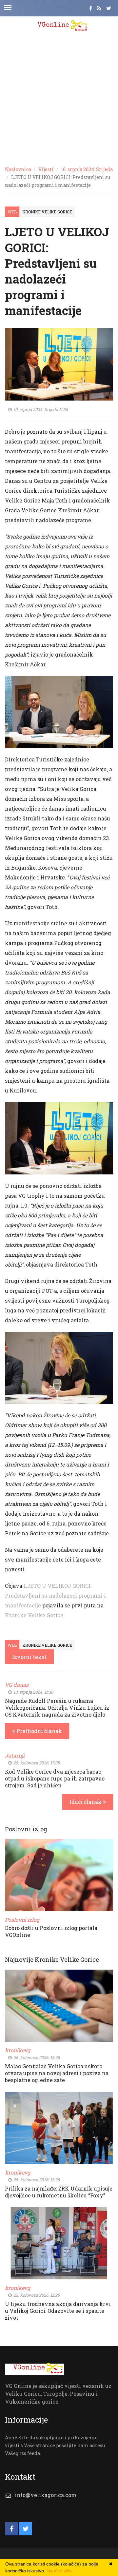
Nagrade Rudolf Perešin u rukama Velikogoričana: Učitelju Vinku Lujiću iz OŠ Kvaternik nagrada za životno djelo (57, 1708)
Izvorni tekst (29, 1657)
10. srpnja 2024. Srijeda (87, 169)
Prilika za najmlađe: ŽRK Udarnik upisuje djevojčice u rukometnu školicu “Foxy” (59, 2192)
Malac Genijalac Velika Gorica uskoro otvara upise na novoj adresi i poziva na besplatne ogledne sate (57, 2073)
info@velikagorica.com (46, 2495)
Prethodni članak (39, 1731)
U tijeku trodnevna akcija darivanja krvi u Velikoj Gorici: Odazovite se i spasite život (58, 2311)
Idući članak (86, 1802)
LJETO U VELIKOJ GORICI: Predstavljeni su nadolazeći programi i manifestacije (55, 1595)
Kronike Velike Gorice (47, 212)
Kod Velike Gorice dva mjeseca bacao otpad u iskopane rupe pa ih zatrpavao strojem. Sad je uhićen (55, 1778)
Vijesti (46, 169)
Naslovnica (18, 169)
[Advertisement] (59, 98)
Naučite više (59, 2571)
